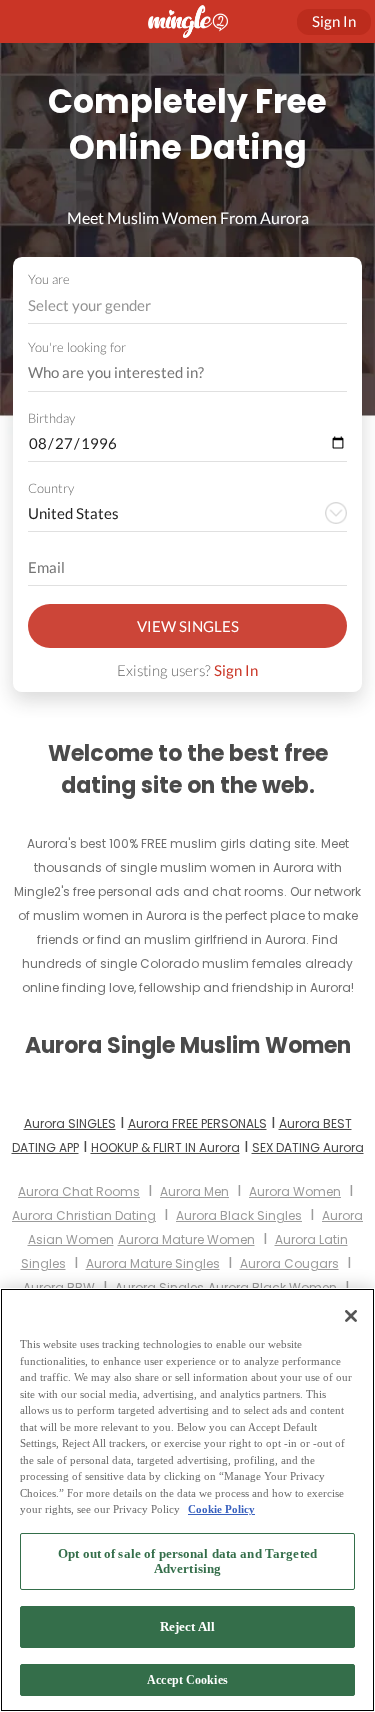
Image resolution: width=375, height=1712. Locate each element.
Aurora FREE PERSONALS (197, 1123)
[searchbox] (174, 373)
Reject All (187, 1626)
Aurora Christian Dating (84, 1215)
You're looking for (77, 347)
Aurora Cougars (289, 1263)
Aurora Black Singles (239, 1215)
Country (51, 488)
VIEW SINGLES (188, 626)
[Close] (351, 1316)
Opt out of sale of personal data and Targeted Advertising (187, 1561)
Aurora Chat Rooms (79, 1191)
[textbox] (186, 305)
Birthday (51, 418)
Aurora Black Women (272, 1287)
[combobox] (188, 305)
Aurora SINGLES (70, 1123)
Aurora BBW (59, 1287)
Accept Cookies (187, 1680)
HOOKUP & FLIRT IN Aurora (165, 1147)
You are (49, 279)
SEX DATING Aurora (308, 1147)
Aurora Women (295, 1191)
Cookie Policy (221, 1509)
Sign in (334, 21)
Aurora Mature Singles (153, 1263)
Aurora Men (194, 1191)
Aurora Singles (159, 1287)
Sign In (236, 670)
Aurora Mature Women (186, 1239)
